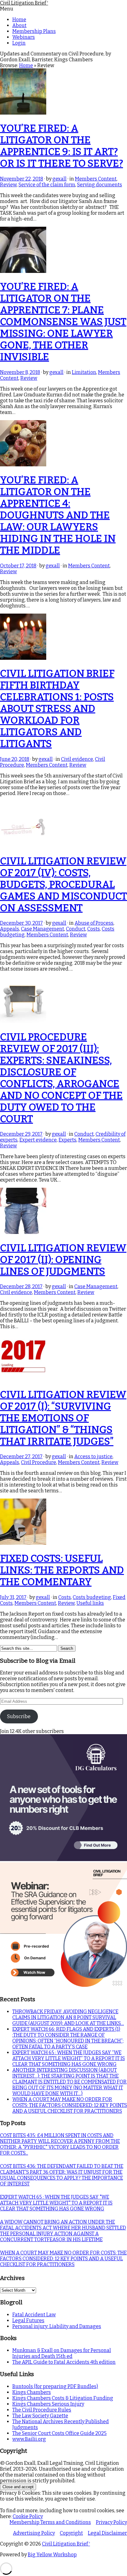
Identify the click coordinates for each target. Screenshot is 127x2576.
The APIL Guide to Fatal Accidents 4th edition (64, 2362)
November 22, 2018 (22, 179)
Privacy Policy (111, 2522)
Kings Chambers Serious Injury (48, 2404)
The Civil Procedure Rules (42, 2410)
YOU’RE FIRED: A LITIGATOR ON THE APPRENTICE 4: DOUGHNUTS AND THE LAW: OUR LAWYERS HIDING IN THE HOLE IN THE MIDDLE (58, 515)
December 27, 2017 (21, 1456)
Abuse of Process (94, 923)
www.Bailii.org (29, 2439)
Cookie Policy (28, 2516)
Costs (94, 929)
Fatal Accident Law (34, 2315)
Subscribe (19, 1716)
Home (19, 20)
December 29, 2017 (21, 1134)
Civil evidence (77, 759)
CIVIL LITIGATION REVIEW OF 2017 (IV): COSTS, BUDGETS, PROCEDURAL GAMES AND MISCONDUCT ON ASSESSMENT (63, 884)
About (19, 25)
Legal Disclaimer (107, 2533)
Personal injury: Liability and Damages (57, 2326)
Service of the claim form (47, 185)
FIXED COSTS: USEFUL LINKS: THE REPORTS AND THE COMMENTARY (62, 1570)
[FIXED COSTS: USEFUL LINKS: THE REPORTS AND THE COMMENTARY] (23, 1543)
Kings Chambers (32, 2392)
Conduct (76, 929)
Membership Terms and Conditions (50, 2522)
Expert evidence (38, 1140)
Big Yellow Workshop (52, 2555)
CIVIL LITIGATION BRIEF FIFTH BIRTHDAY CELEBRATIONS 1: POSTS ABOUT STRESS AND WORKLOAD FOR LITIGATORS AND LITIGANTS (57, 708)
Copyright (71, 2533)
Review (8, 185)
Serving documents (100, 185)
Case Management (43, 929)
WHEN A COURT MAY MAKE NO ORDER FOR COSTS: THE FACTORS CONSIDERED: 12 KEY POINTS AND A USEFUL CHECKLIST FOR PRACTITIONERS (70, 2105)
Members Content (96, 179)
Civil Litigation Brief (24, 3)
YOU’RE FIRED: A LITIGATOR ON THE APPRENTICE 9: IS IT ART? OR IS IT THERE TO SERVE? (61, 146)
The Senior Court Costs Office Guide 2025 (59, 2433)
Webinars (24, 37)
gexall (59, 179)
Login (19, 43)
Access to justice (93, 1456)
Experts (68, 1140)
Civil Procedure (39, 1462)
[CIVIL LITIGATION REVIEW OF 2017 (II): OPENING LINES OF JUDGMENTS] (23, 1232)
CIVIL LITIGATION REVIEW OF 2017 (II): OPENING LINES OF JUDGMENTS (63, 1260)
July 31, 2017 (13, 1597)
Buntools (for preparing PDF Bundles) (55, 2386)
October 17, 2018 (18, 566)
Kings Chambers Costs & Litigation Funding (63, 2398)
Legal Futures (28, 2320)
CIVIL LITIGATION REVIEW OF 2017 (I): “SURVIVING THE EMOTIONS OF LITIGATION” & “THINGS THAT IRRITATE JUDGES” (63, 1418)
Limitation (84, 372)
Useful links (90, 1603)
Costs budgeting (92, 1597)
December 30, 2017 (21, 923)
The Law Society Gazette (40, 2416)
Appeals (10, 929)
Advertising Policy (34, 2533)
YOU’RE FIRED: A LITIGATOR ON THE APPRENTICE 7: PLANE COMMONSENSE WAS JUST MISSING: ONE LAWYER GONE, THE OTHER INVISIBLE (63, 322)
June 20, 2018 (15, 759)
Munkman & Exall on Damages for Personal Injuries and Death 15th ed (62, 2353)
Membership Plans (34, 31)
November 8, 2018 (20, 372)
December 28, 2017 (21, 1286)
